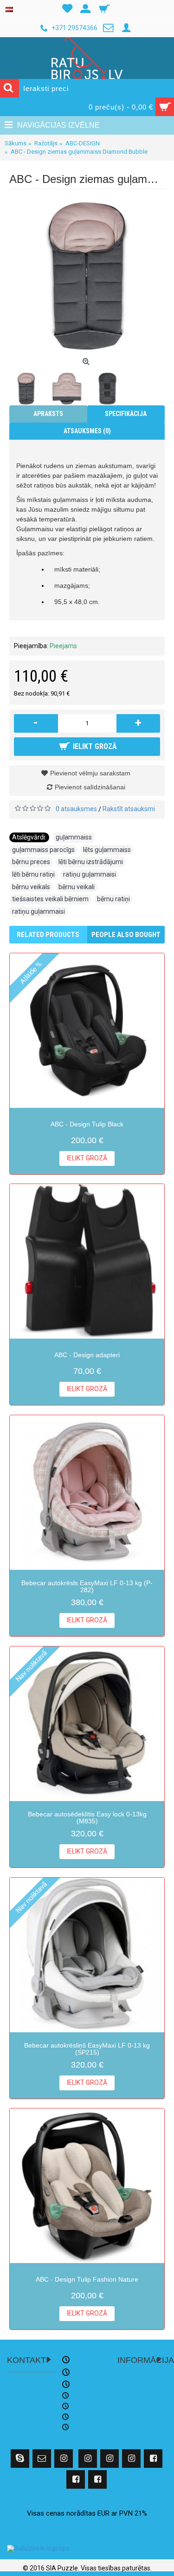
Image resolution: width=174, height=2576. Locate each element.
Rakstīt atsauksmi (129, 809)
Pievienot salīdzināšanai (90, 787)
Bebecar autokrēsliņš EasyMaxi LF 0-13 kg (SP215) (87, 2049)
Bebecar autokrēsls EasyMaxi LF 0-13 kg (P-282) (87, 1586)
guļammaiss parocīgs (43, 850)
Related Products (48, 935)
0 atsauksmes (76, 809)
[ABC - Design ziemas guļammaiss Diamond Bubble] (87, 276)
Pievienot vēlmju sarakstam (90, 773)
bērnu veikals (31, 887)
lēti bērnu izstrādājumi (91, 862)
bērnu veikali (77, 887)
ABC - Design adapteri (87, 1355)
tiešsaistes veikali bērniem (50, 899)
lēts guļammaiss (107, 850)
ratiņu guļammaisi (90, 874)
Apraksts (48, 414)
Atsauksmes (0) (87, 431)
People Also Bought (126, 935)
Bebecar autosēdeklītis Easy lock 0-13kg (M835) (87, 1818)
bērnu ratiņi (113, 899)
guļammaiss (74, 837)
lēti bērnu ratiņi (33, 874)
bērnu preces (31, 862)
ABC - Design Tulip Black (87, 1124)
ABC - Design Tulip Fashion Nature (87, 2279)
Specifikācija (126, 414)
